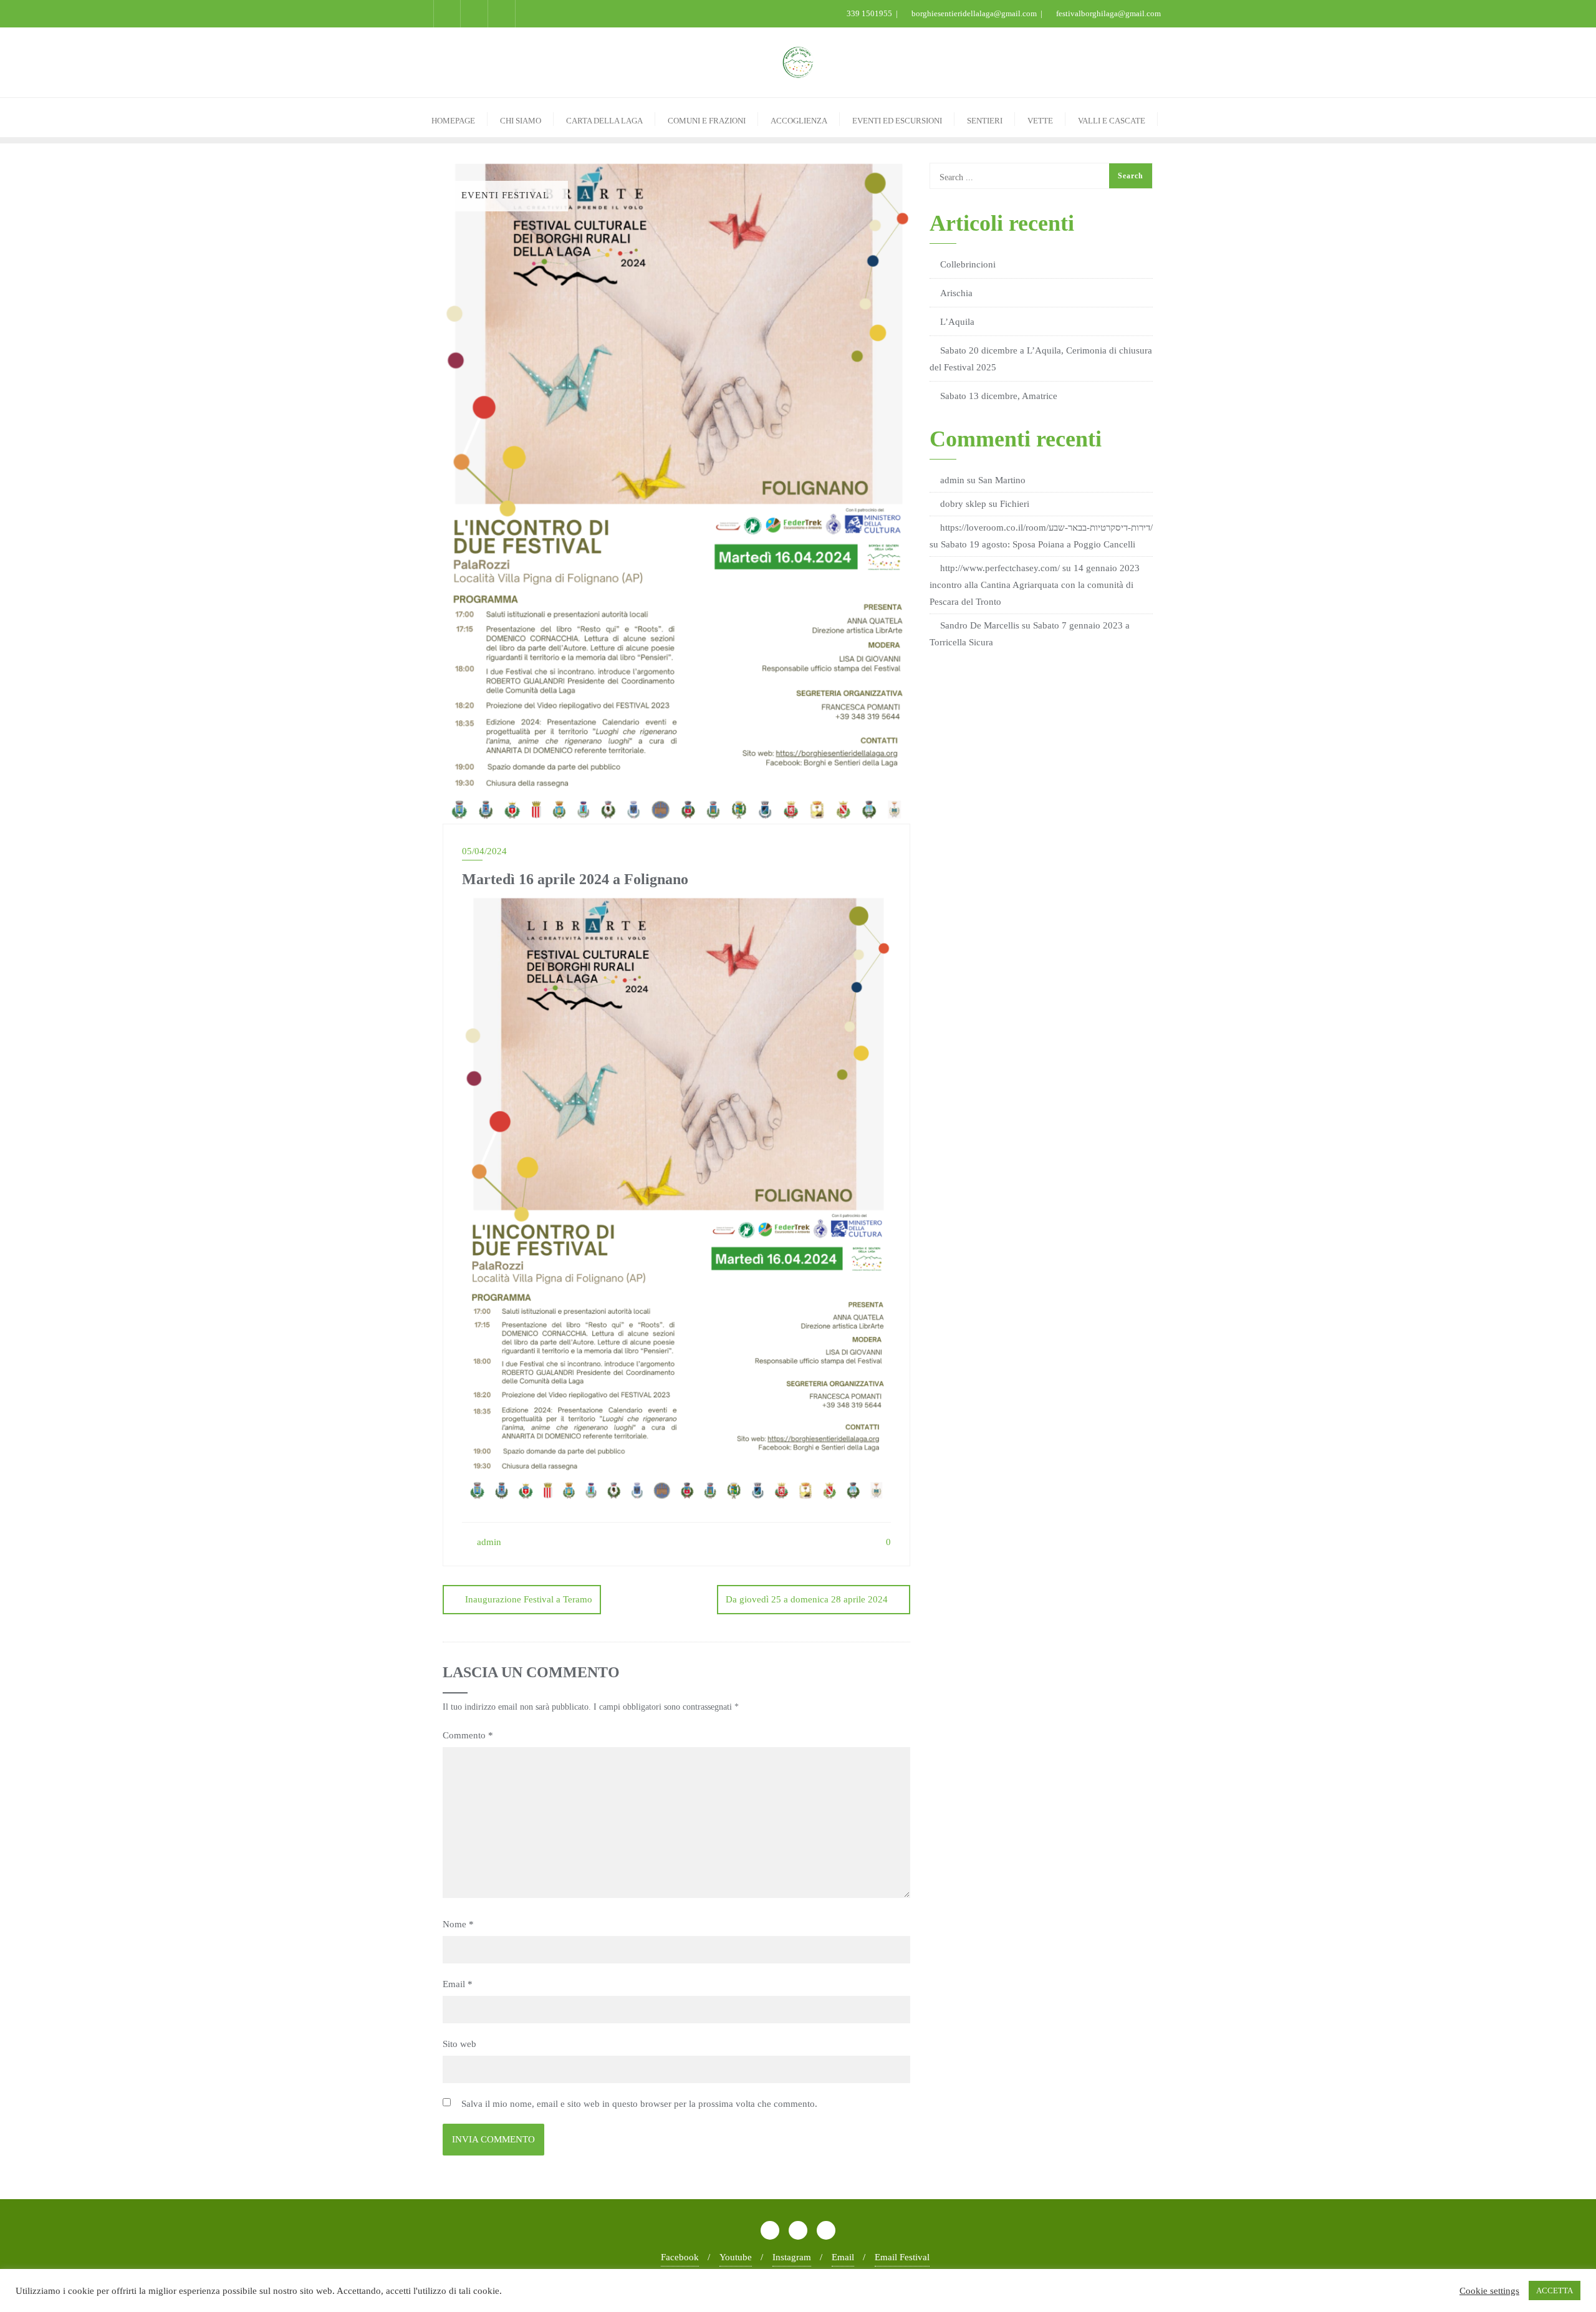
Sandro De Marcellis (980, 625)
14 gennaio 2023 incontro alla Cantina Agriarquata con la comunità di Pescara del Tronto (1035, 585)
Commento (468, 1735)
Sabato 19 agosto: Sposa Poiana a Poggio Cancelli (1038, 544)
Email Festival (902, 2257)
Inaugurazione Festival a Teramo (529, 1599)
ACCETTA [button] (1555, 2290)
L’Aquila (957, 322)
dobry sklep (963, 504)
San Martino (1002, 480)
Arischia (956, 293)
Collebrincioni (968, 264)
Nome (458, 1924)
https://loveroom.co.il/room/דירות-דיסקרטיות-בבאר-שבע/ (1046, 527)
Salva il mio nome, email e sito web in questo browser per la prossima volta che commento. (639, 2104)
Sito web (459, 2044)
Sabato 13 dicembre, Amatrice (999, 396)
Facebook (680, 2257)
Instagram (792, 2257)
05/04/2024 (484, 851)
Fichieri (1015, 504)
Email (458, 1984)
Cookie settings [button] (1489, 2291)
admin (488, 1542)
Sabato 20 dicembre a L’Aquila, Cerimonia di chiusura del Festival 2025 (1041, 359)
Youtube (736, 2257)
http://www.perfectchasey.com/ (1000, 568)
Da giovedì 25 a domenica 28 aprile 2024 (807, 1599)
